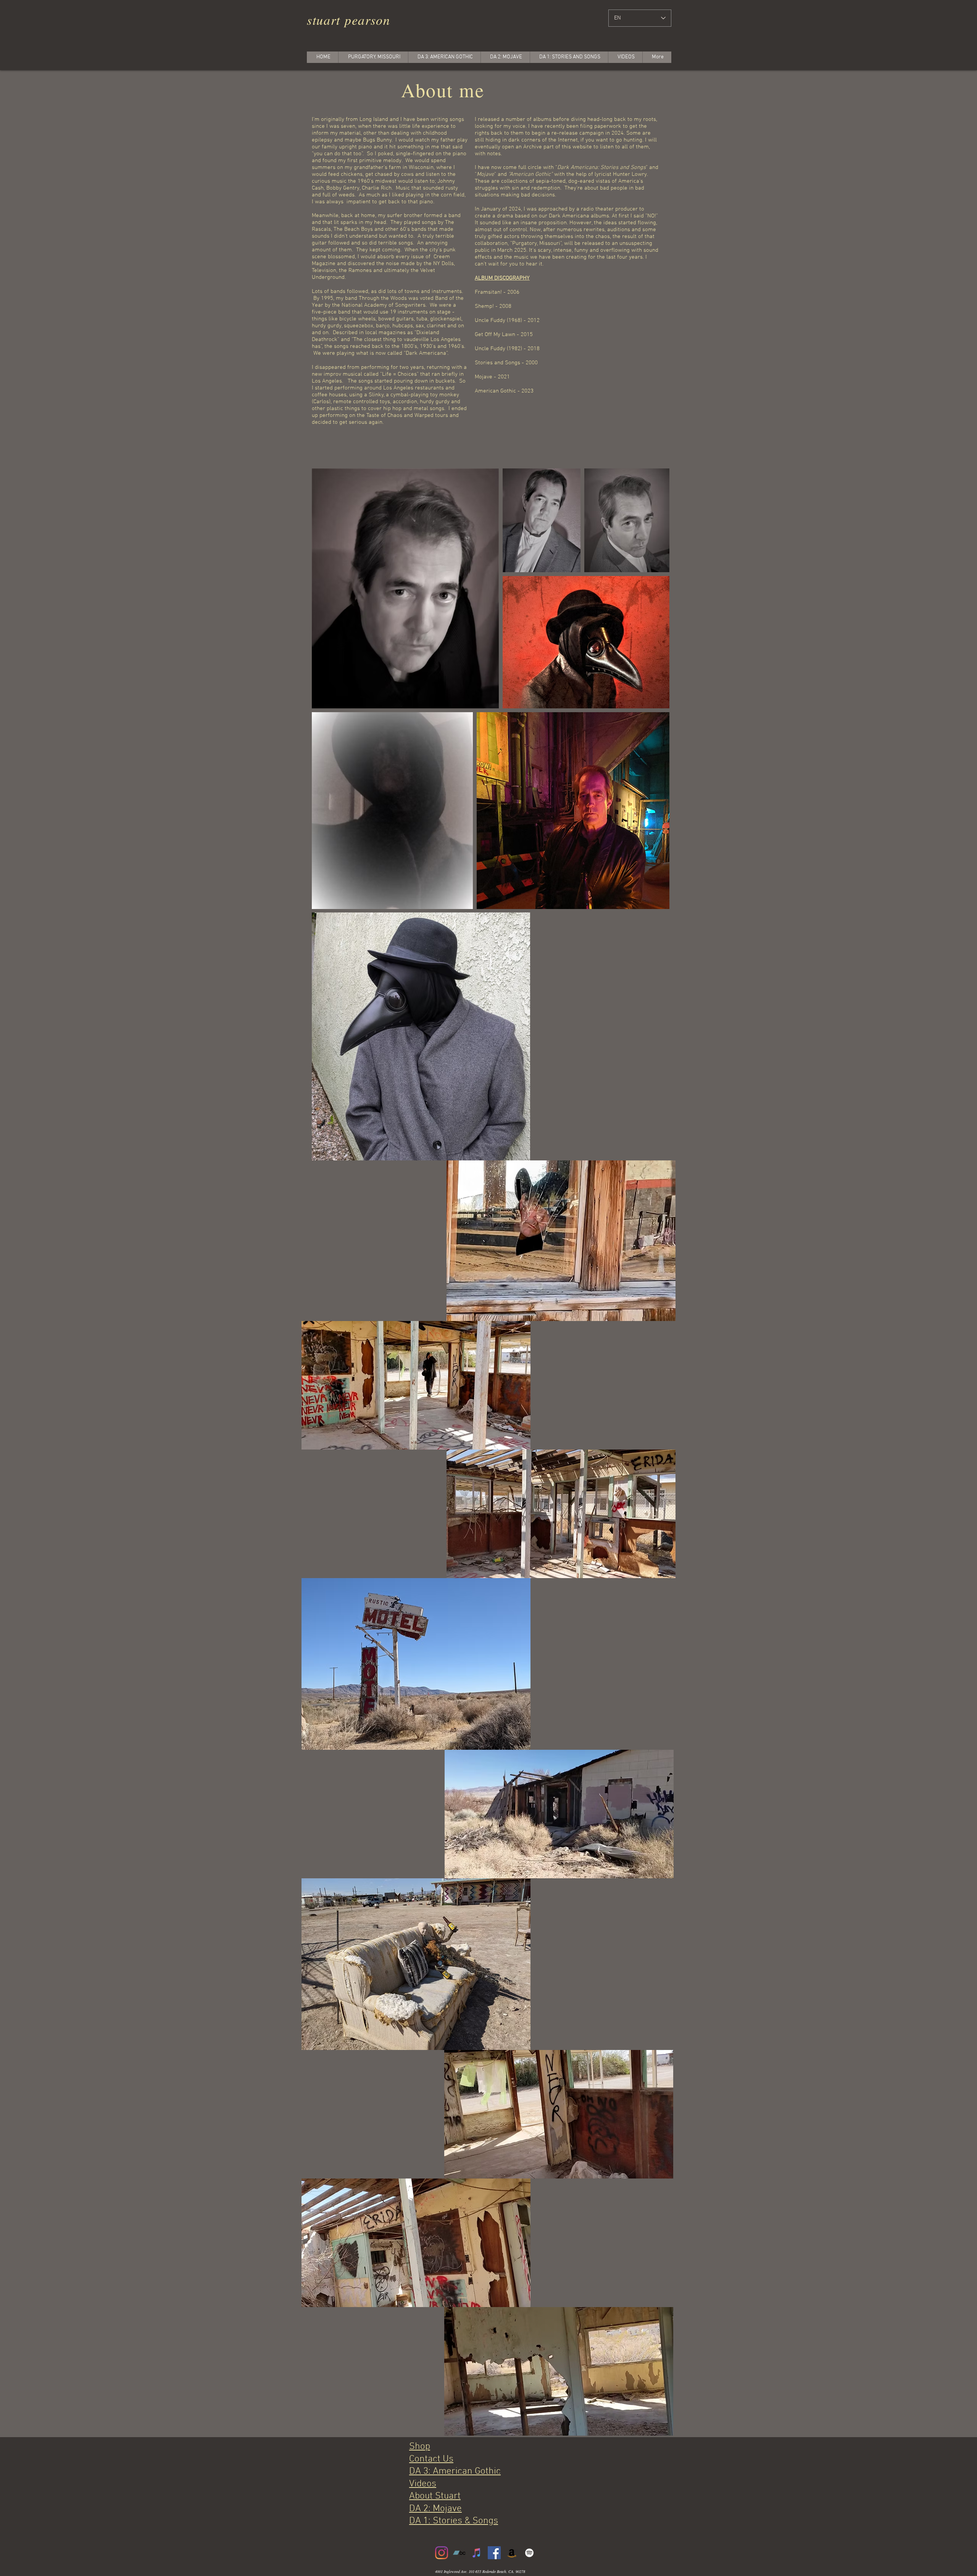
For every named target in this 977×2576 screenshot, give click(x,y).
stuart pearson (349, 20)
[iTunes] (477, 2553)
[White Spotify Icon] (529, 2553)
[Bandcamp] (459, 2553)
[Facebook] (494, 2553)
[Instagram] (442, 2553)
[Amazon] (512, 2553)
